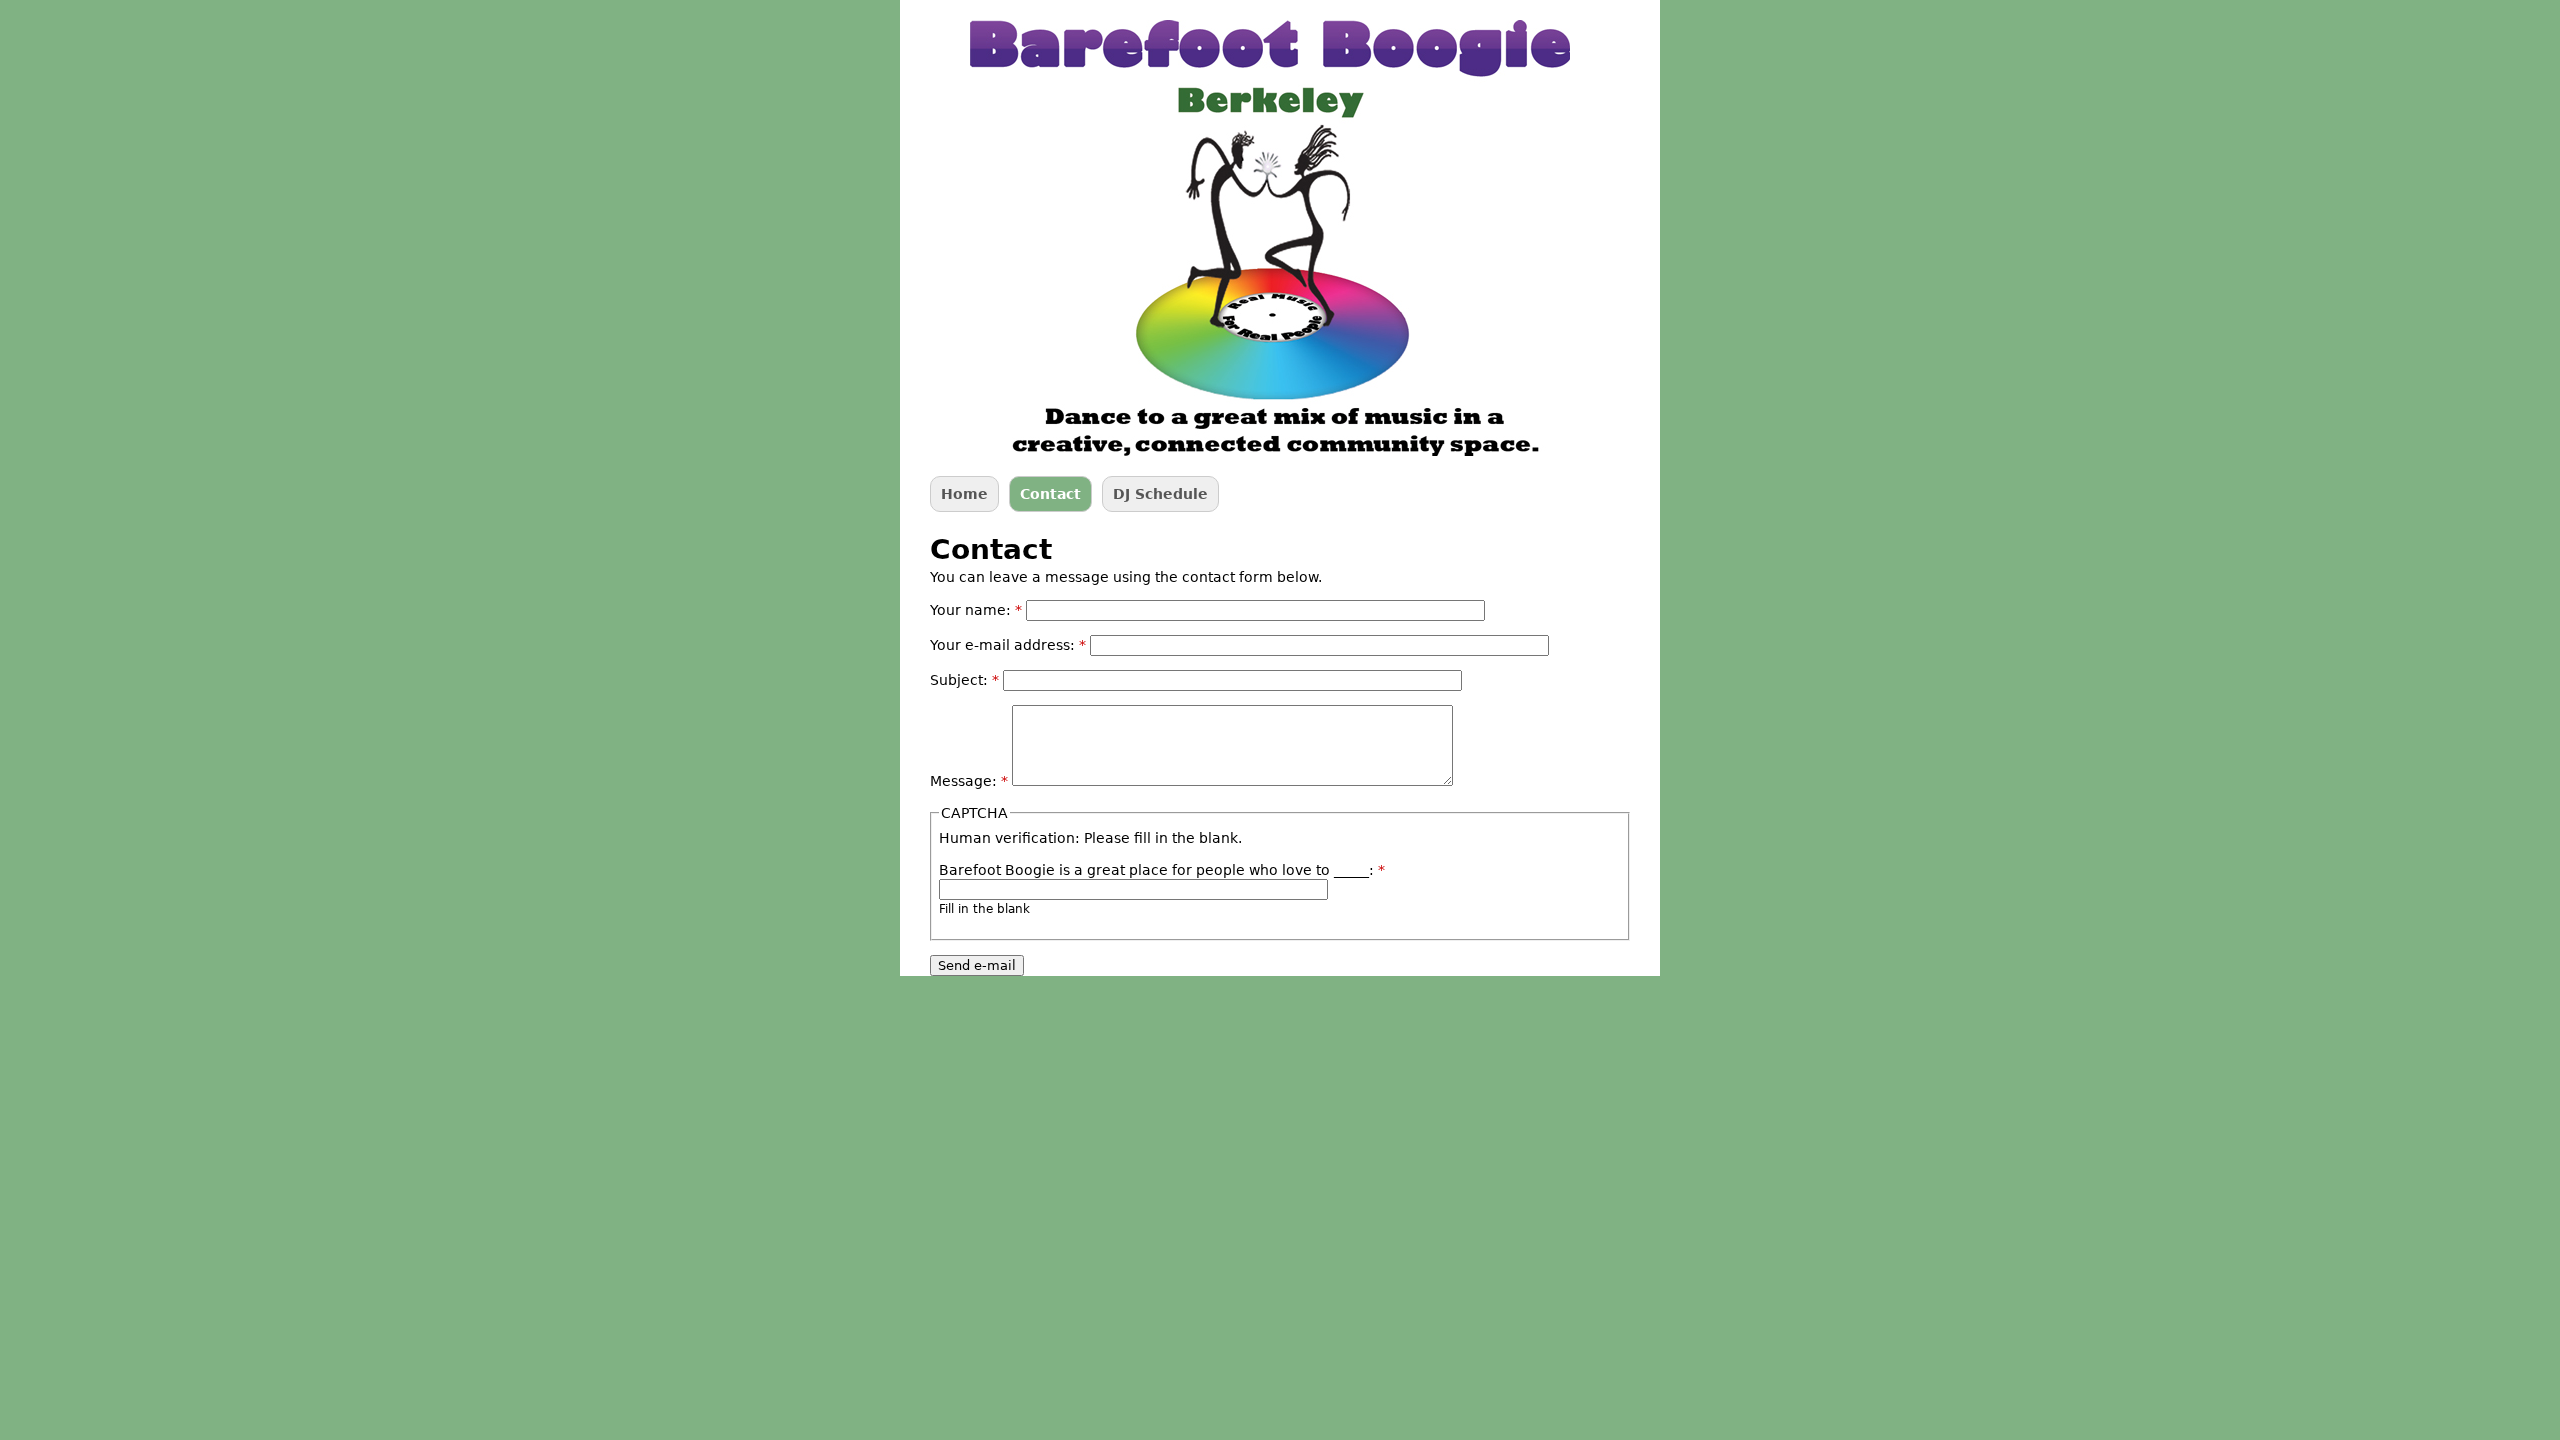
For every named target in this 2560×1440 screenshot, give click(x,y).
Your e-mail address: (1008, 645)
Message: (969, 781)
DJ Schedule (1160, 494)
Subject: (964, 680)
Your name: (976, 610)
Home (964, 494)
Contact (1050, 494)
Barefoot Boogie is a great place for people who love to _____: (1162, 870)
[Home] (1270, 238)
